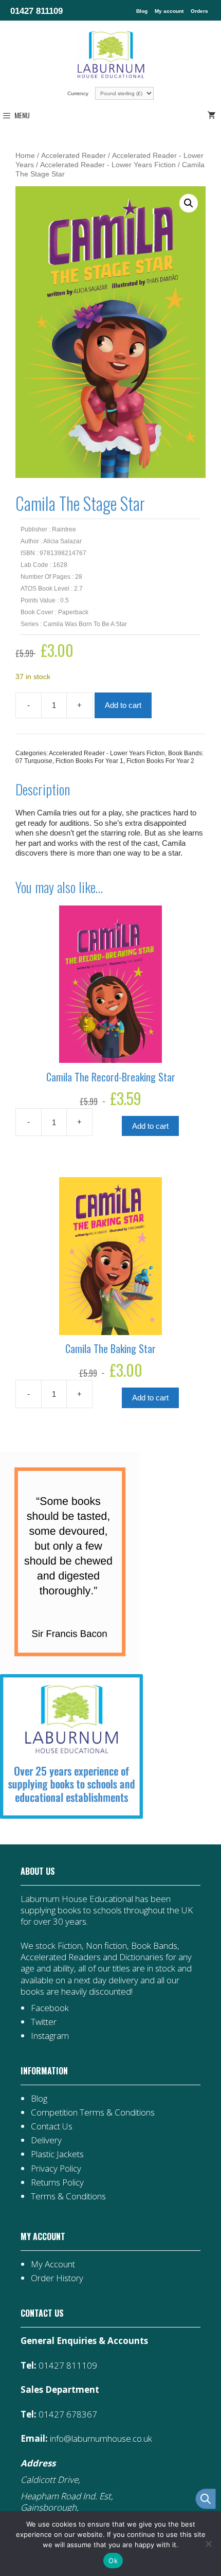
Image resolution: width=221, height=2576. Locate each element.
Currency (79, 93)
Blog (142, 11)
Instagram (50, 2036)
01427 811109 (36, 11)
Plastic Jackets (57, 2154)
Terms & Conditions (68, 2196)
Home (25, 156)
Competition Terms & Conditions (93, 2112)
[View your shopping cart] (213, 115)
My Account (53, 2264)
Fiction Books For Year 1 (89, 761)
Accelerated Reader (73, 156)
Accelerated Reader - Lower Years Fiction (108, 165)
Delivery (46, 2140)
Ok (113, 2561)
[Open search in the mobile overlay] (200, 2499)
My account (169, 11)
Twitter (44, 2022)
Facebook (50, 2008)
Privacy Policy (56, 2168)
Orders (199, 11)
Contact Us (52, 2126)
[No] (208, 2544)
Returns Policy (57, 2182)
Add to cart (123, 705)
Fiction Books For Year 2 (160, 761)
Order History (57, 2278)
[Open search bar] (206, 2499)
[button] (189, 203)
